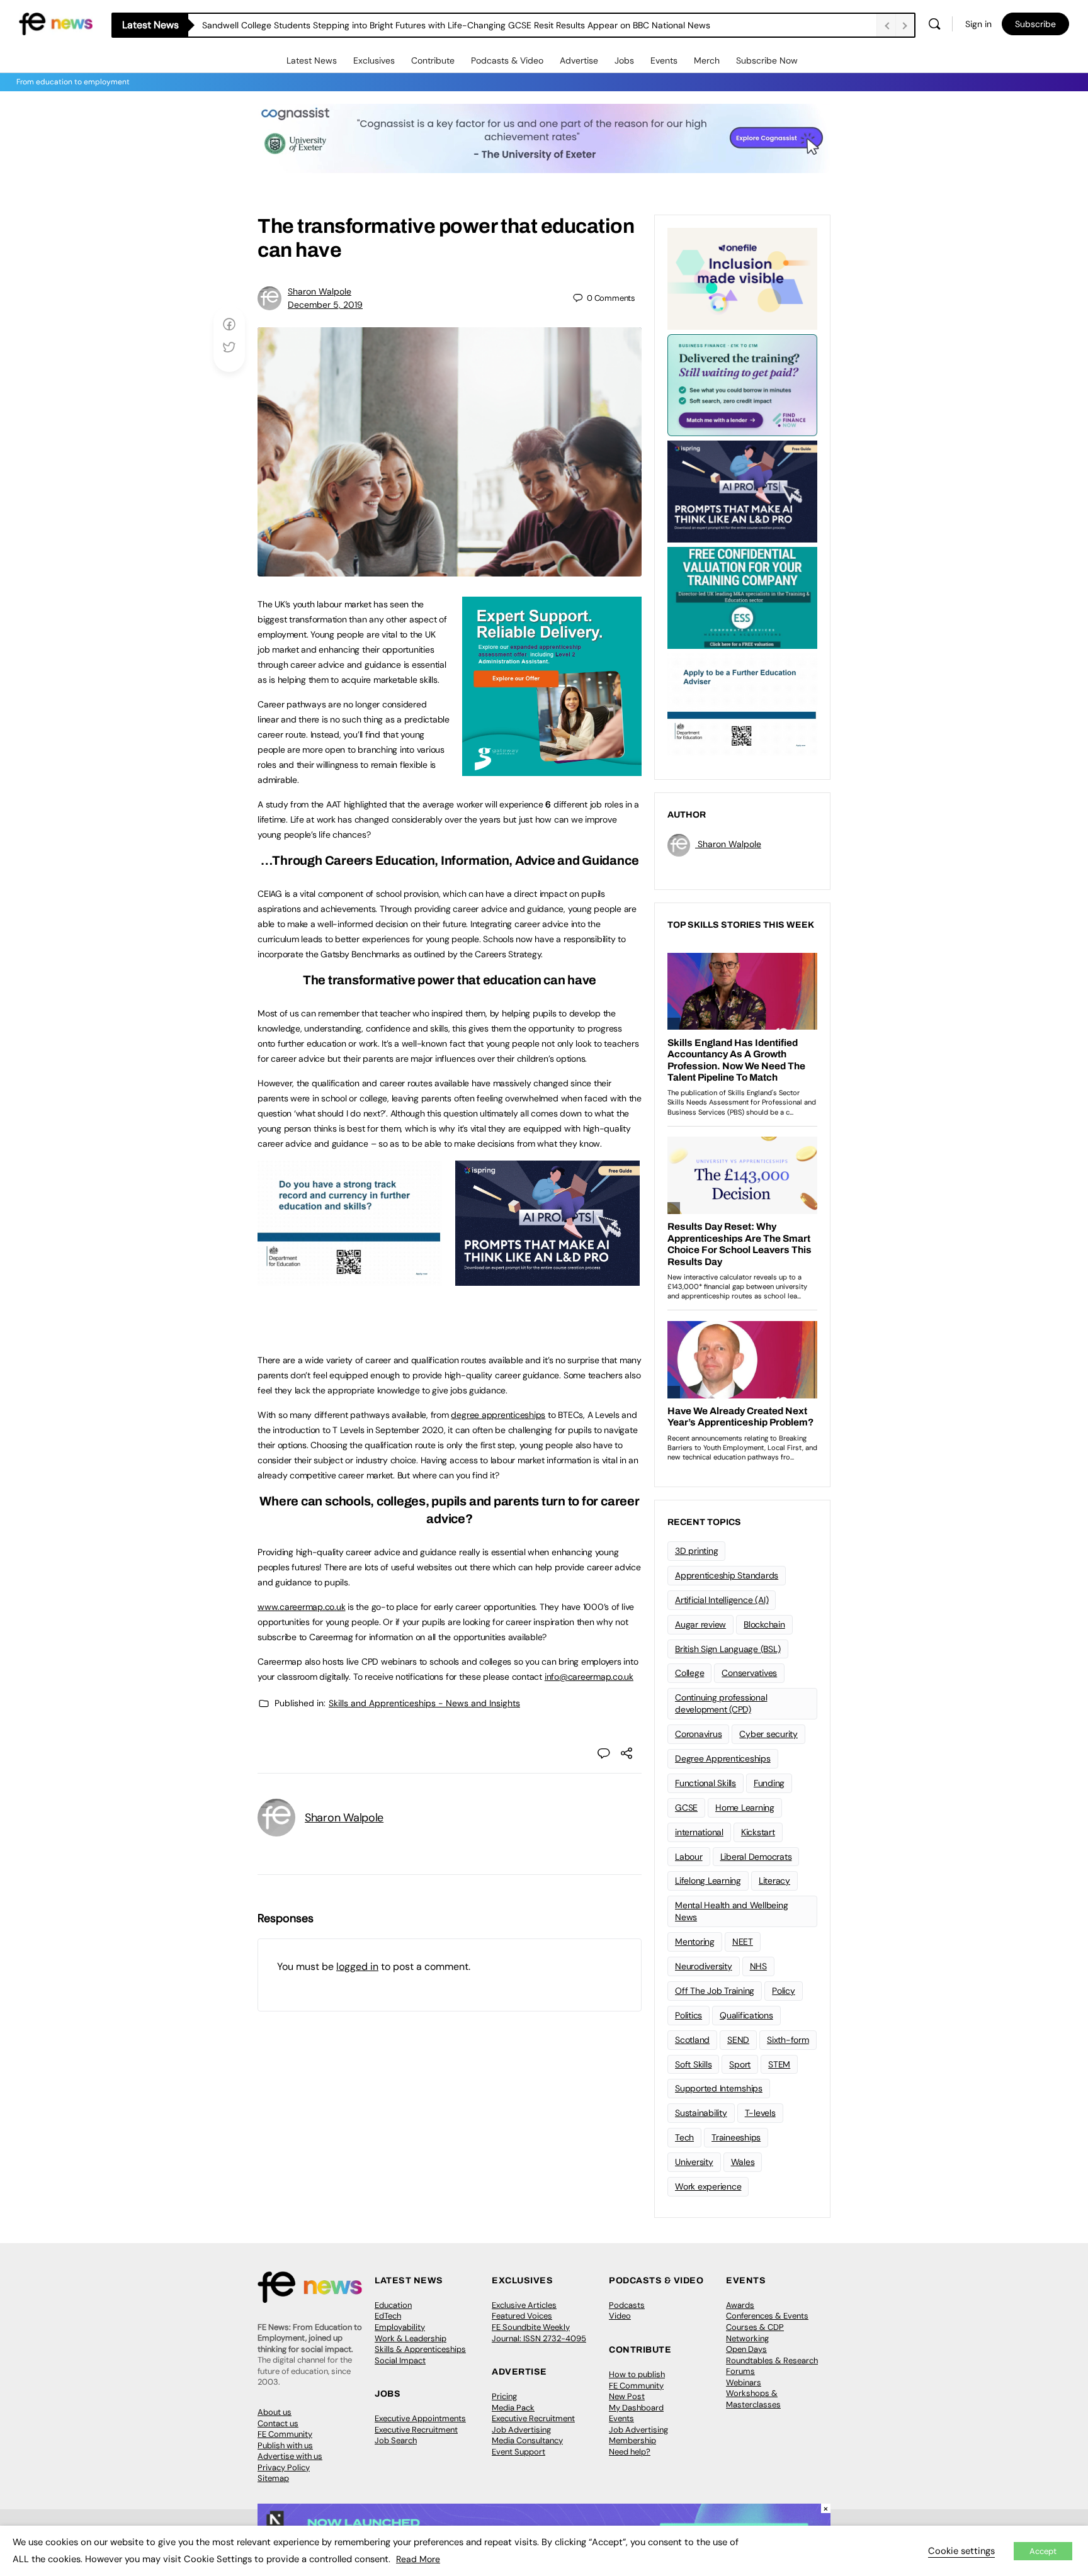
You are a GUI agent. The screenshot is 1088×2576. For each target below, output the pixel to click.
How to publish (637, 2374)
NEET (743, 1942)
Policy (784, 1991)
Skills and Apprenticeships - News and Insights (424, 1703)
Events (664, 60)
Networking (747, 2338)
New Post (627, 2396)
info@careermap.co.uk (589, 1677)
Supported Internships (719, 2088)
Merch (707, 60)
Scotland (692, 2040)
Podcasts (627, 2305)
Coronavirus (698, 1734)
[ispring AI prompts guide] (547, 1279)
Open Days (746, 2349)
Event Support (518, 2452)
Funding (769, 1783)
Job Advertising (521, 2430)
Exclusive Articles (524, 2305)
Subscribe (1035, 24)
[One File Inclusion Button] (742, 278)
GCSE (686, 1808)
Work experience (708, 2186)
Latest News (312, 60)
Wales (743, 2162)
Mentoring (695, 1942)
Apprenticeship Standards (727, 1575)
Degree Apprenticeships (723, 1758)
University (694, 2162)
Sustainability (701, 2113)
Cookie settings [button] (961, 2551)
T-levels (760, 2113)
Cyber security (768, 1734)
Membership (632, 2440)
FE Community (285, 2434)
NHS (758, 1966)
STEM (779, 2064)
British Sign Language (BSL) (728, 1649)
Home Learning (745, 1808)
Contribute (433, 60)
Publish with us (285, 2445)
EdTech (388, 2316)
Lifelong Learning (708, 1881)
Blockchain (764, 1624)
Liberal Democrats (756, 1857)
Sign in (978, 24)
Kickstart (758, 1832)
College (689, 1673)
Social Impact (400, 2360)
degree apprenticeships (498, 1415)
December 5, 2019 (325, 305)
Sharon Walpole (320, 291)
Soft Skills (693, 2064)
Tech (684, 2137)
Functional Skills (705, 1783)
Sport (740, 2064)
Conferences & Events (767, 2316)
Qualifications (746, 2015)
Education (393, 2305)
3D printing (696, 1551)
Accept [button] (1043, 2551)
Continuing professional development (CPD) (721, 1703)
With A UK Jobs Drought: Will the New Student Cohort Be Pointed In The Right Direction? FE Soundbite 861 (417, 25)
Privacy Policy (284, 2467)
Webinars (744, 2382)
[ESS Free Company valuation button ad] (742, 597)
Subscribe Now (767, 60)
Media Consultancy (527, 2440)
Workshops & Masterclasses (753, 2399)
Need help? (630, 2452)
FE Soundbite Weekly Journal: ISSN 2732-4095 (539, 2333)
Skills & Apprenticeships (420, 2349)
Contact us (278, 2423)
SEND (738, 2040)
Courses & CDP (755, 2327)
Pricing (504, 2396)
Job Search (396, 2440)
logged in (357, 1966)
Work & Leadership (411, 2338)
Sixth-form (788, 2040)
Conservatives (749, 1673)
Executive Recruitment (416, 2430)
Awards (740, 2305)
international (699, 1832)
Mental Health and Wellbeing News (732, 1911)
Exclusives (374, 60)
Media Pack (513, 2408)
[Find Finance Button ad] (742, 384)
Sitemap (273, 2478)
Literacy (774, 1881)
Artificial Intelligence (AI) (722, 1600)
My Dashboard (636, 2408)
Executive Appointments (420, 2418)
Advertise (579, 60)
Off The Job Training (715, 1991)
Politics (688, 2015)
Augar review (700, 1624)
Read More (418, 2559)
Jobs (624, 60)
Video (620, 2316)
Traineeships (736, 2137)
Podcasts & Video (507, 60)
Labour (689, 1857)
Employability (400, 2327)
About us (275, 2412)
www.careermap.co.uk (301, 1607)
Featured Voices (522, 2316)
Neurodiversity (704, 1966)
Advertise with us (290, 2456)
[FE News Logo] (56, 23)
